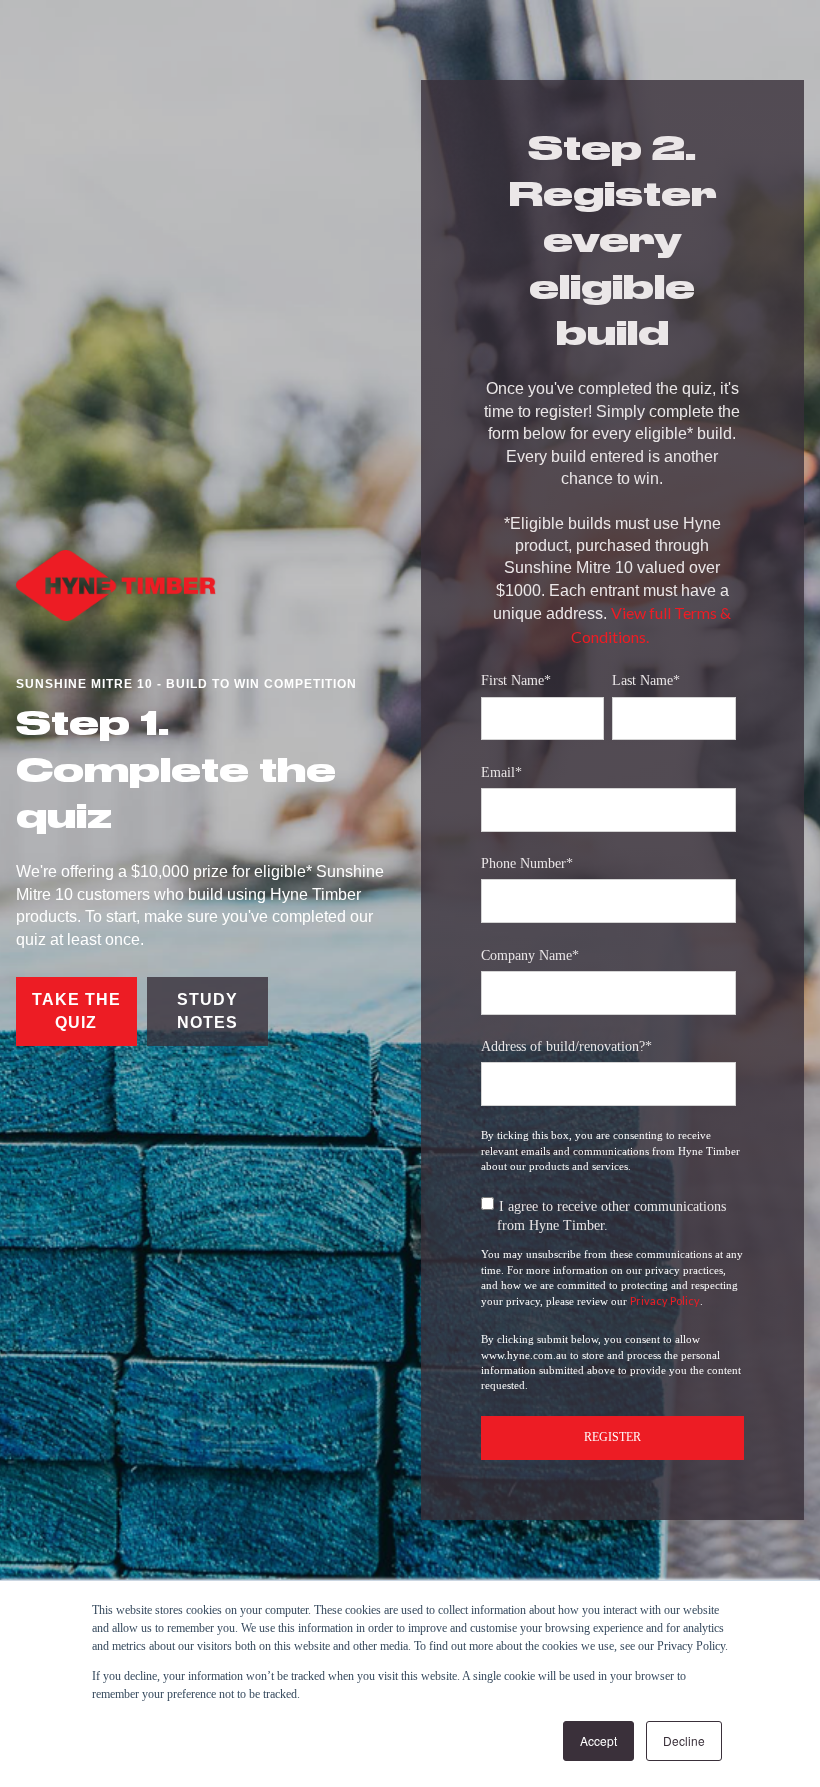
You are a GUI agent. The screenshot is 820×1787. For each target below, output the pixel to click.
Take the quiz (76, 1010)
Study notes (207, 1010)
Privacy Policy (665, 1300)
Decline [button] (684, 1740)
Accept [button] (598, 1740)
